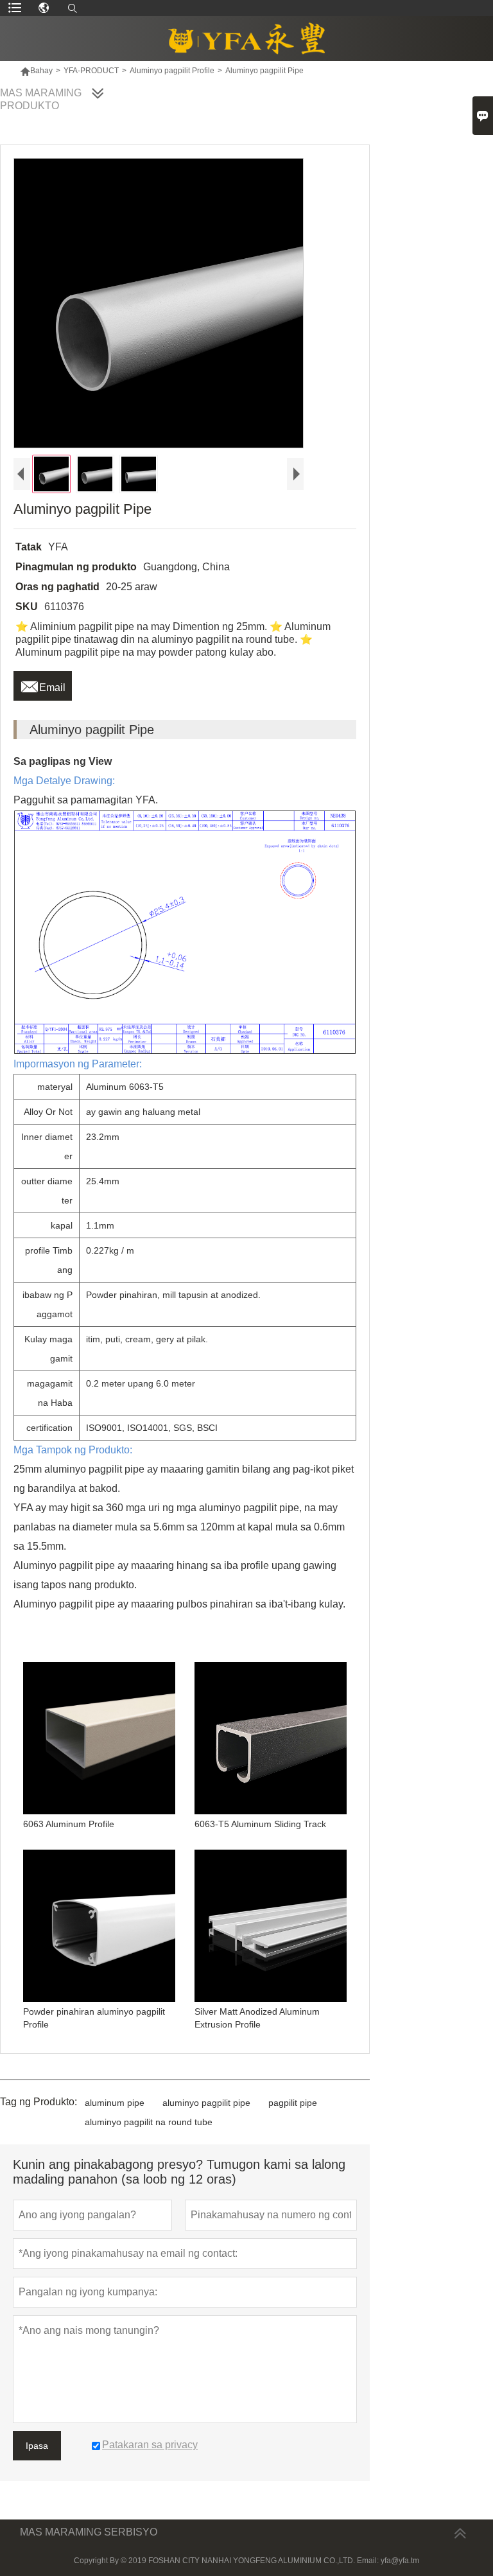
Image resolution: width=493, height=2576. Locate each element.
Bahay (36, 71)
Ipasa (37, 2446)
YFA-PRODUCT (91, 71)
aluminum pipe (115, 2103)
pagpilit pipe (293, 2103)
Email (43, 684)
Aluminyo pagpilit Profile (172, 71)
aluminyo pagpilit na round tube (149, 2122)
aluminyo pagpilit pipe (206, 2103)
